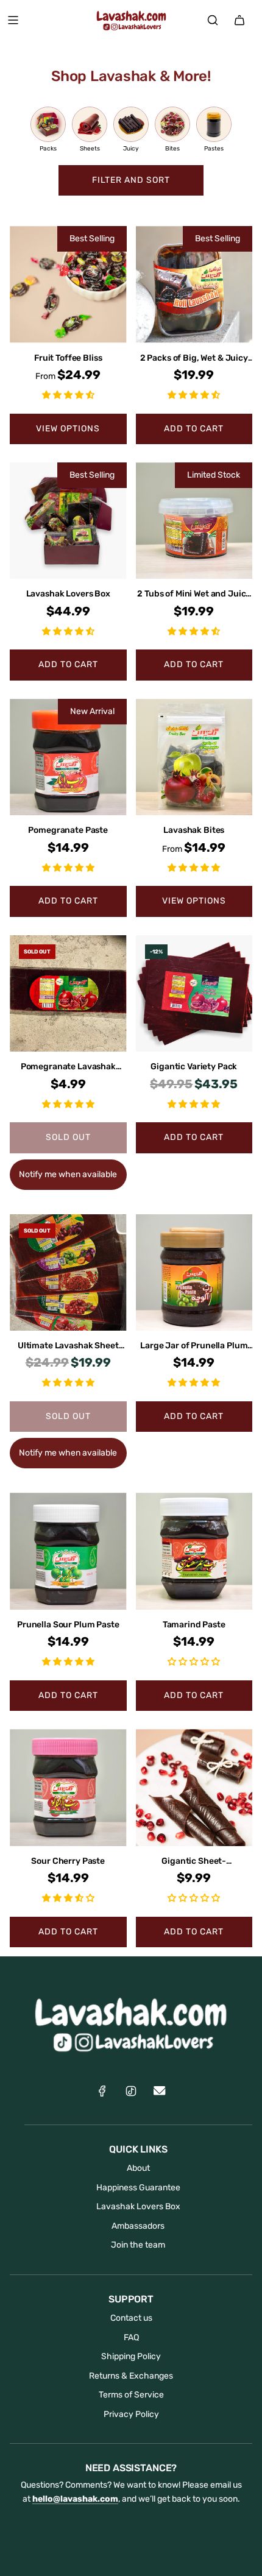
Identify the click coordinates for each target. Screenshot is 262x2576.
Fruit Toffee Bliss (68, 358)
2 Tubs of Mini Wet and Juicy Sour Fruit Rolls (194, 595)
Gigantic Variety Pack (194, 1067)
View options (68, 429)
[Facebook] (102, 2091)
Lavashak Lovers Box (68, 594)
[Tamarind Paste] (194, 1551)
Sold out (68, 1137)
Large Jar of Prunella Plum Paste (194, 1346)
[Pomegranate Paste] (68, 757)
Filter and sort (131, 180)
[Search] (213, 20)
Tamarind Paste (194, 1625)
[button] (68, 395)
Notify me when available (68, 1174)
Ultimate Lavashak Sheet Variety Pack (68, 1346)
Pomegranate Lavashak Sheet (68, 1067)
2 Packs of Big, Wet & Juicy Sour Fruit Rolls (194, 359)
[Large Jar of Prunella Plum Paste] (194, 1273)
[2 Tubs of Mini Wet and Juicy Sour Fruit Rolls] (194, 521)
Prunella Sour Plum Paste (68, 1625)
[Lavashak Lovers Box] (68, 521)
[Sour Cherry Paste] (68, 1788)
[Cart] (239, 20)
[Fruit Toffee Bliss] (68, 285)
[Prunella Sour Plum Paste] (68, 1551)
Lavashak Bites (194, 830)
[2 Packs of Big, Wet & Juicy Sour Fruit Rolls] (194, 285)
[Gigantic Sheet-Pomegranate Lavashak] (194, 1788)
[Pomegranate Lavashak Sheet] (68, 994)
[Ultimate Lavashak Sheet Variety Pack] (68, 1273)
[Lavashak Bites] (194, 757)
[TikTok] (131, 2091)
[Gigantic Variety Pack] (194, 994)
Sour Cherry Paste (68, 1861)
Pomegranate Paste (68, 830)
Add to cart (194, 429)
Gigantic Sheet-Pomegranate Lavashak (194, 1862)
